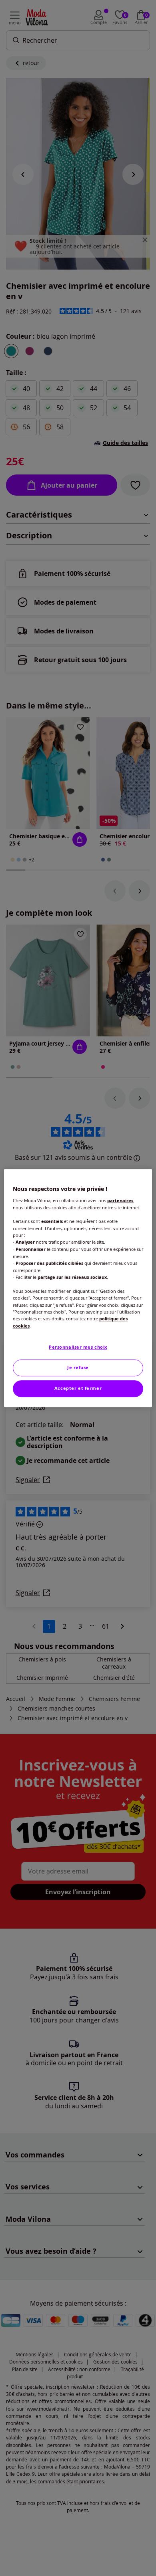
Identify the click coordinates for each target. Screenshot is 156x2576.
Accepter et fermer (78, 1388)
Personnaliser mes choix (78, 1347)
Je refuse (78, 1367)
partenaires (120, 1201)
